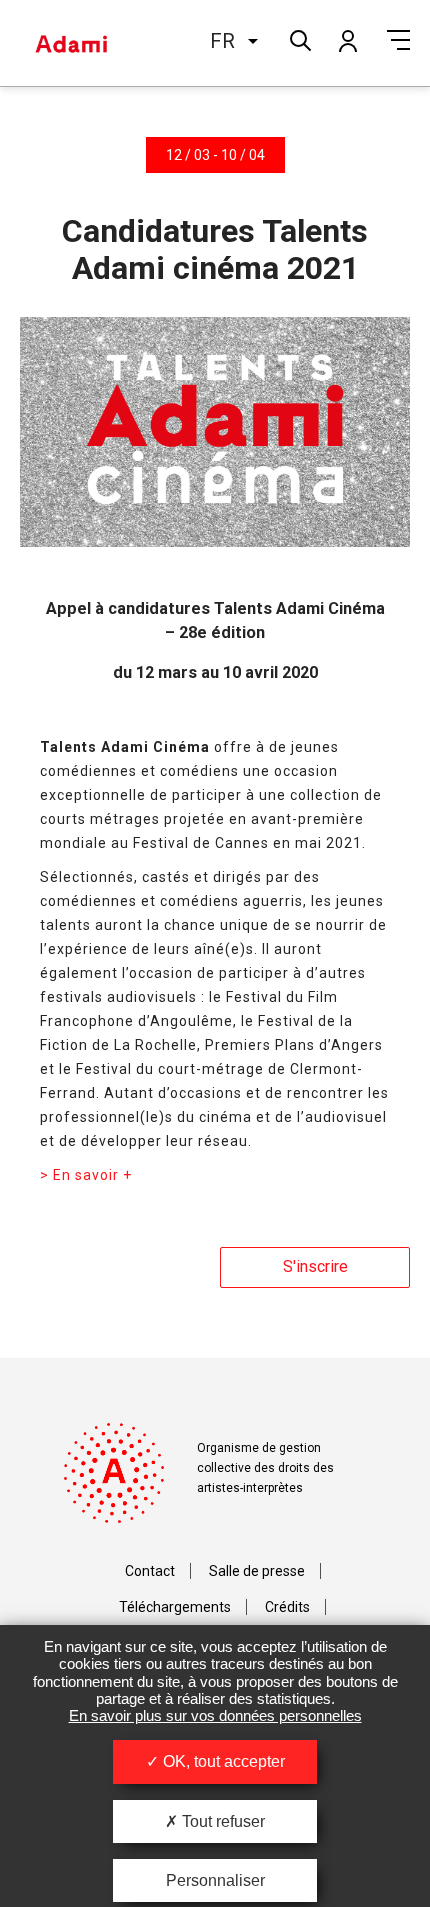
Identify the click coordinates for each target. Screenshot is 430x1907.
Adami (71, 43)
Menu (398, 40)
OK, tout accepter (222, 1761)
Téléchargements (175, 1607)
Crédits (287, 1607)
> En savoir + (86, 1175)
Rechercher (298, 38)
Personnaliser (215, 1880)
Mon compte (347, 40)
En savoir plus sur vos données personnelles (215, 1715)
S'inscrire (315, 1266)
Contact (150, 1571)
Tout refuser (221, 1821)
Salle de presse (257, 1571)
